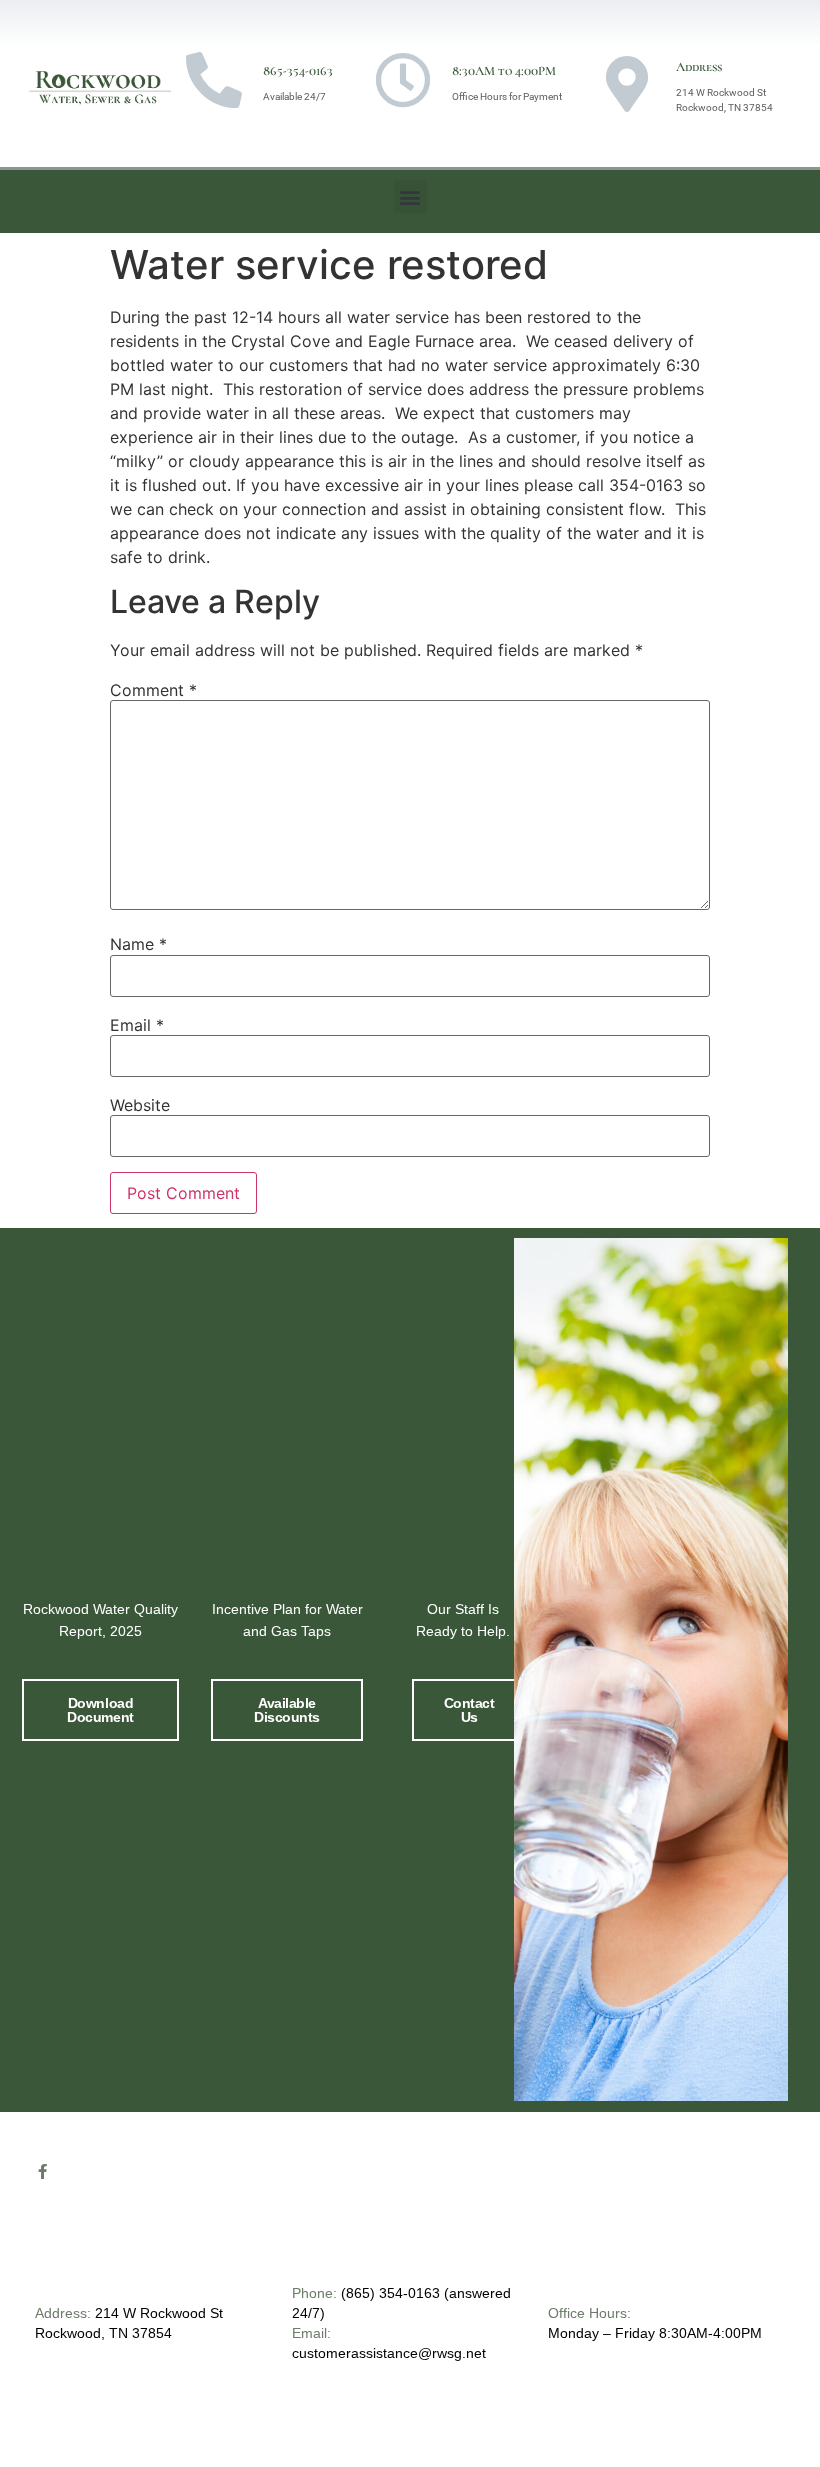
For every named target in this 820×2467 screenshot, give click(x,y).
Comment (153, 690)
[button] (410, 196)
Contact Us (469, 1710)
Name (138, 944)
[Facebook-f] (42, 2171)
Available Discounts (287, 1710)
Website (140, 1105)
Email (137, 1025)
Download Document (100, 1710)
